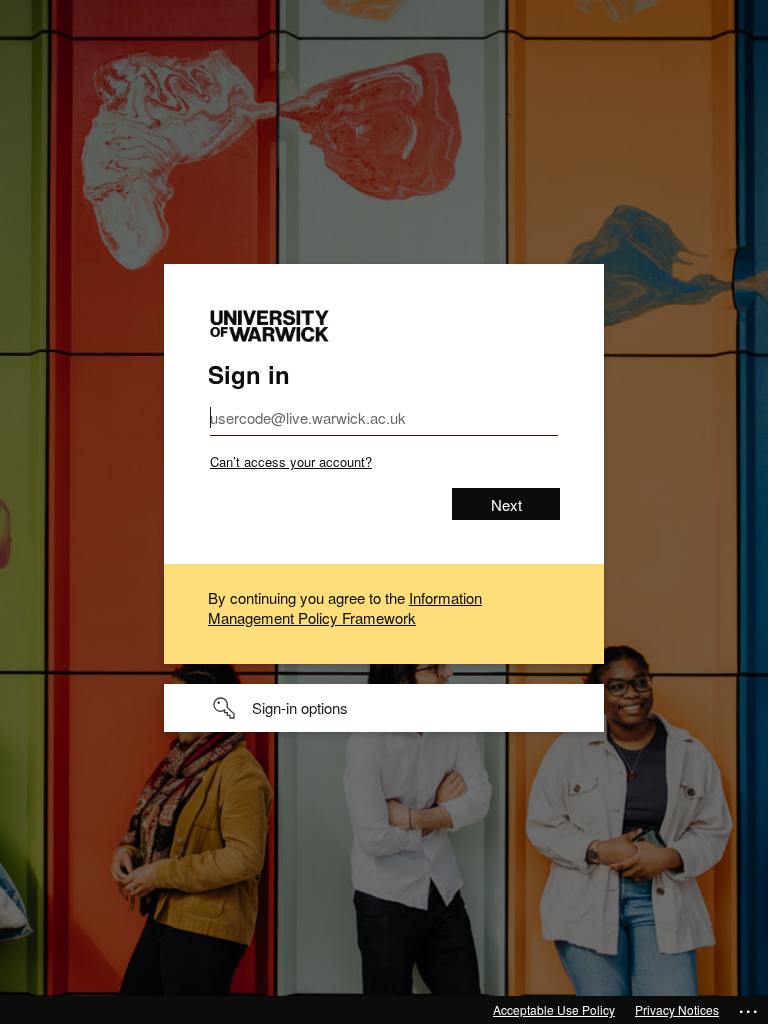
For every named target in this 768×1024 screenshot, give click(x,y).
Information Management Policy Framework (345, 607)
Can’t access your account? (291, 461)
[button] (384, 708)
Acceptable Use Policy (554, 1009)
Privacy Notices (677, 1009)
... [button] (749, 1007)
